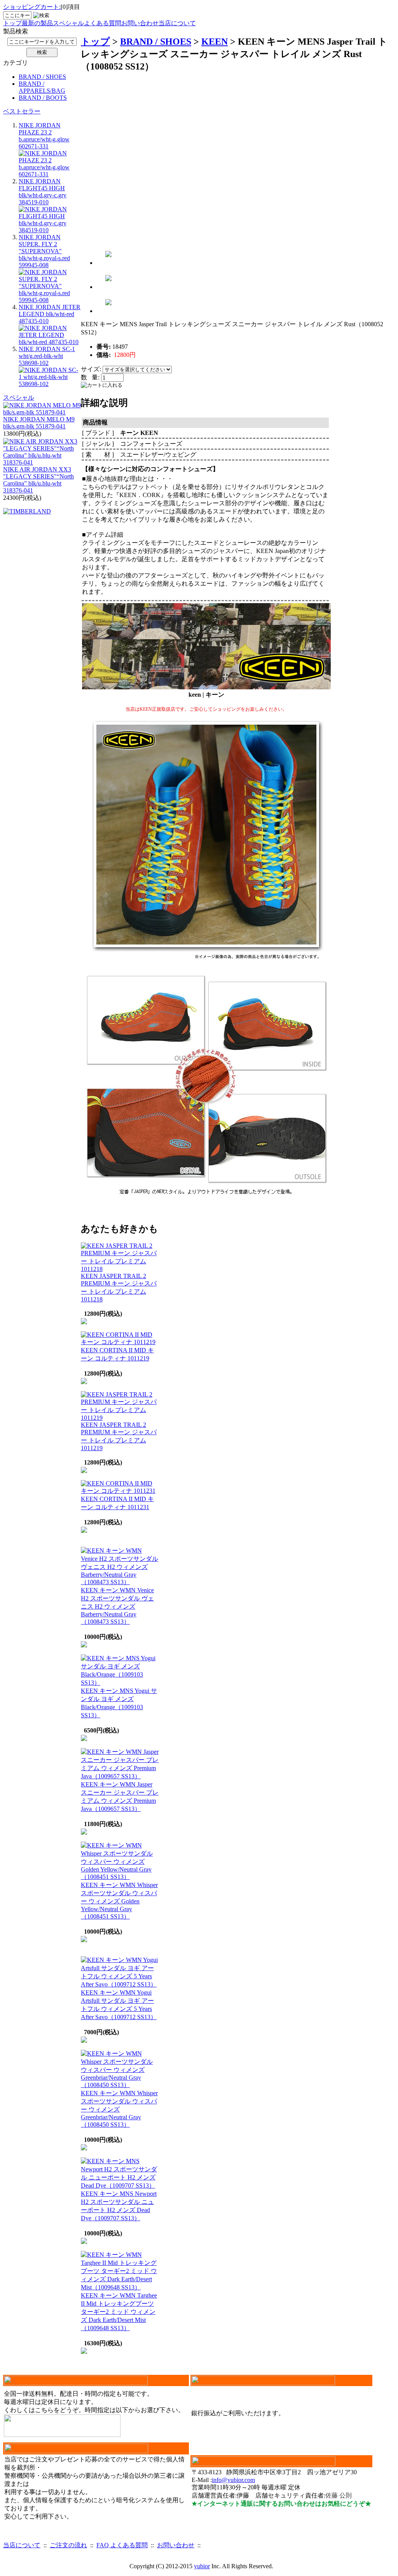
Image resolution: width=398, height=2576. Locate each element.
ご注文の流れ (68, 2545)
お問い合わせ (140, 23)
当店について (177, 23)
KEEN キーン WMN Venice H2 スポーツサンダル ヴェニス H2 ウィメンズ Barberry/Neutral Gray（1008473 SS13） (117, 1606)
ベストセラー (22, 111)
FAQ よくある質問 (122, 2545)
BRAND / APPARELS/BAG (42, 87)
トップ (12, 23)
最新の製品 (37, 23)
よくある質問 (103, 23)
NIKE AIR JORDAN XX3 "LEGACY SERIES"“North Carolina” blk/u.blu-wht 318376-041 (38, 480)
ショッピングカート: (32, 7)
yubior (202, 2566)
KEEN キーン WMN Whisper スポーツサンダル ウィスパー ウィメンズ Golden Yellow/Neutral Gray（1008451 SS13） (119, 1901)
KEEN (215, 42)
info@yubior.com (233, 2480)
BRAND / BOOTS (43, 98)
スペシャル (68, 23)
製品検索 (16, 31)
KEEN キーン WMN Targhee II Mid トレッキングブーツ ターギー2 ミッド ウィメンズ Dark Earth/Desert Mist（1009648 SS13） (119, 2312)
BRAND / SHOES (42, 77)
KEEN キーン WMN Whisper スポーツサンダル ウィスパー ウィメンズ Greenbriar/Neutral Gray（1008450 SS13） (119, 2109)
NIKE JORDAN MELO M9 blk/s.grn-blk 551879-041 (39, 423)
